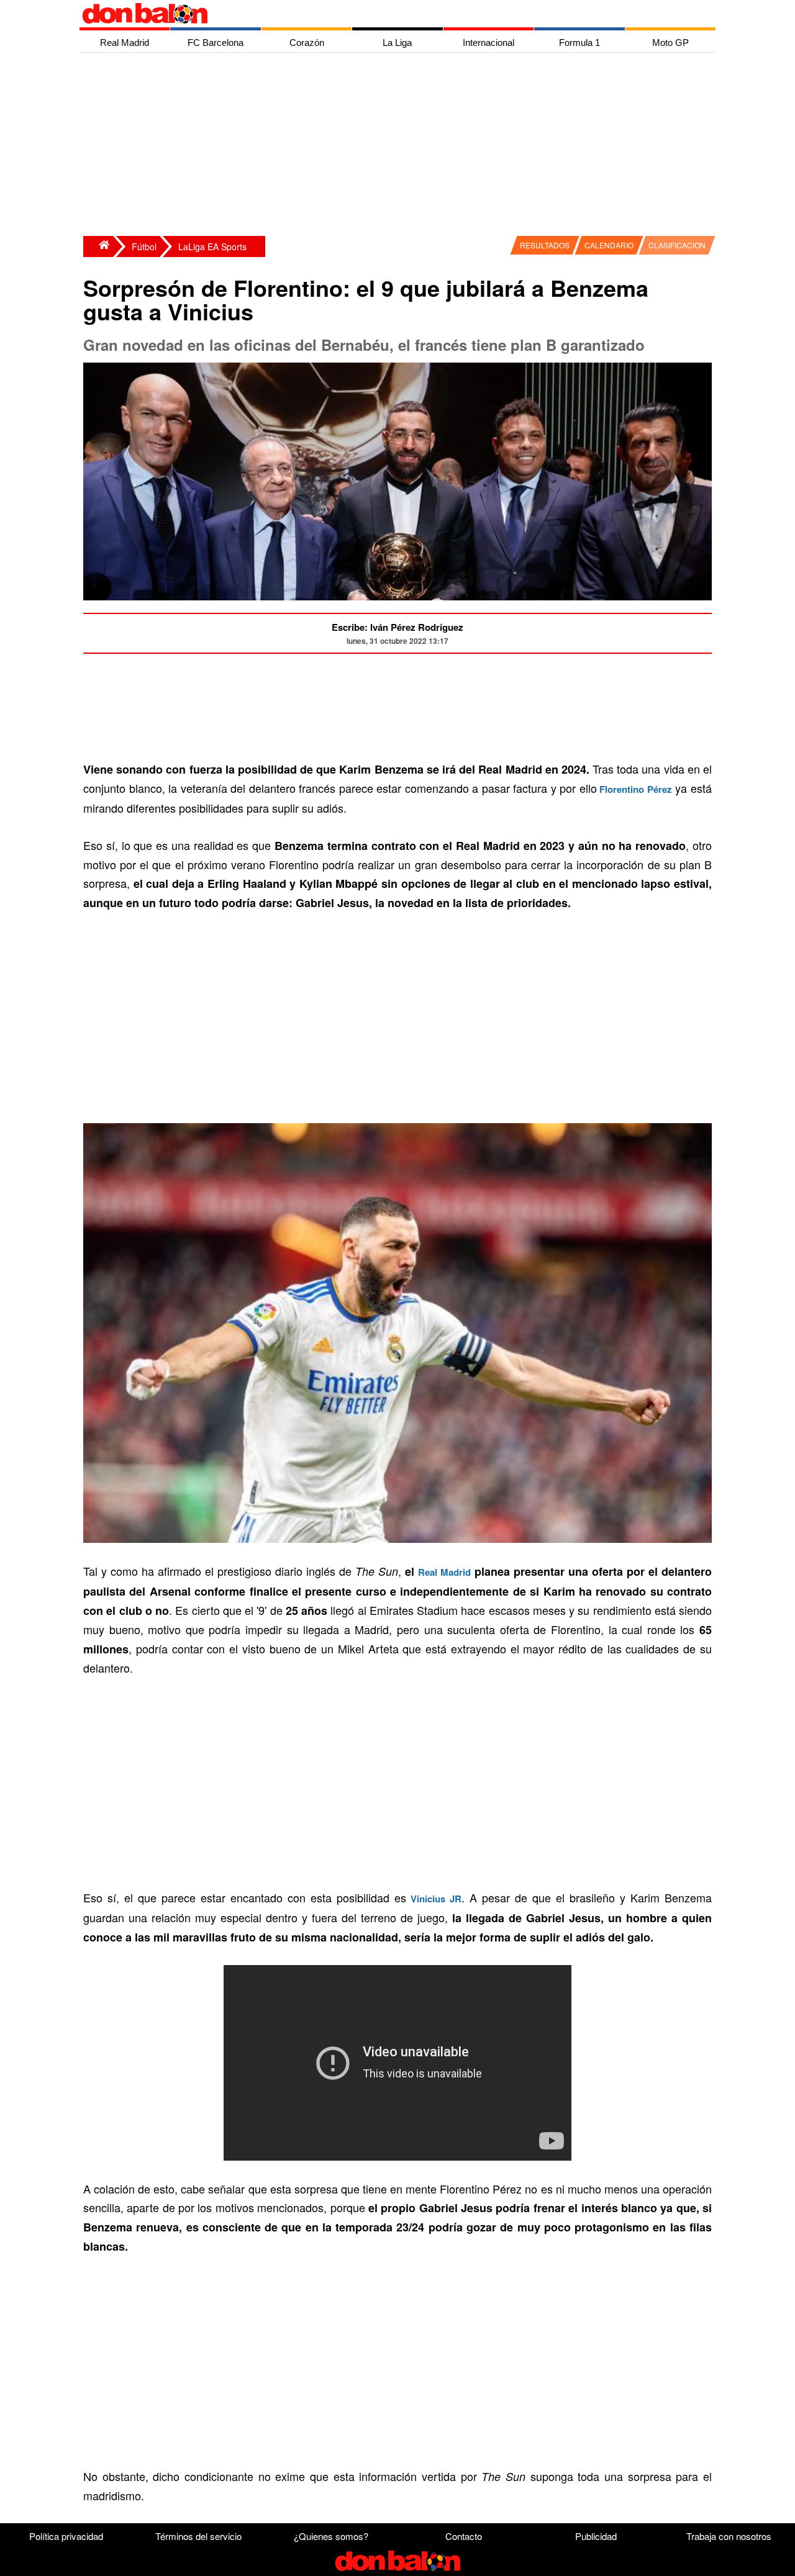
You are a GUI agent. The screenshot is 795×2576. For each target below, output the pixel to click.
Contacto (464, 2536)
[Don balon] (383, 14)
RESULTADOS (545, 245)
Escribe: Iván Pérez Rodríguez (397, 627)
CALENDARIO (609, 245)
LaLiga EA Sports (212, 246)
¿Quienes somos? (331, 2536)
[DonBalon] (98, 246)
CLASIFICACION (677, 245)
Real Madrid (444, 1572)
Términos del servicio (198, 2536)
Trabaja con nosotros (729, 2536)
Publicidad (596, 2536)
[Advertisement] (401, 146)
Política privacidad (66, 2536)
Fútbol (144, 246)
